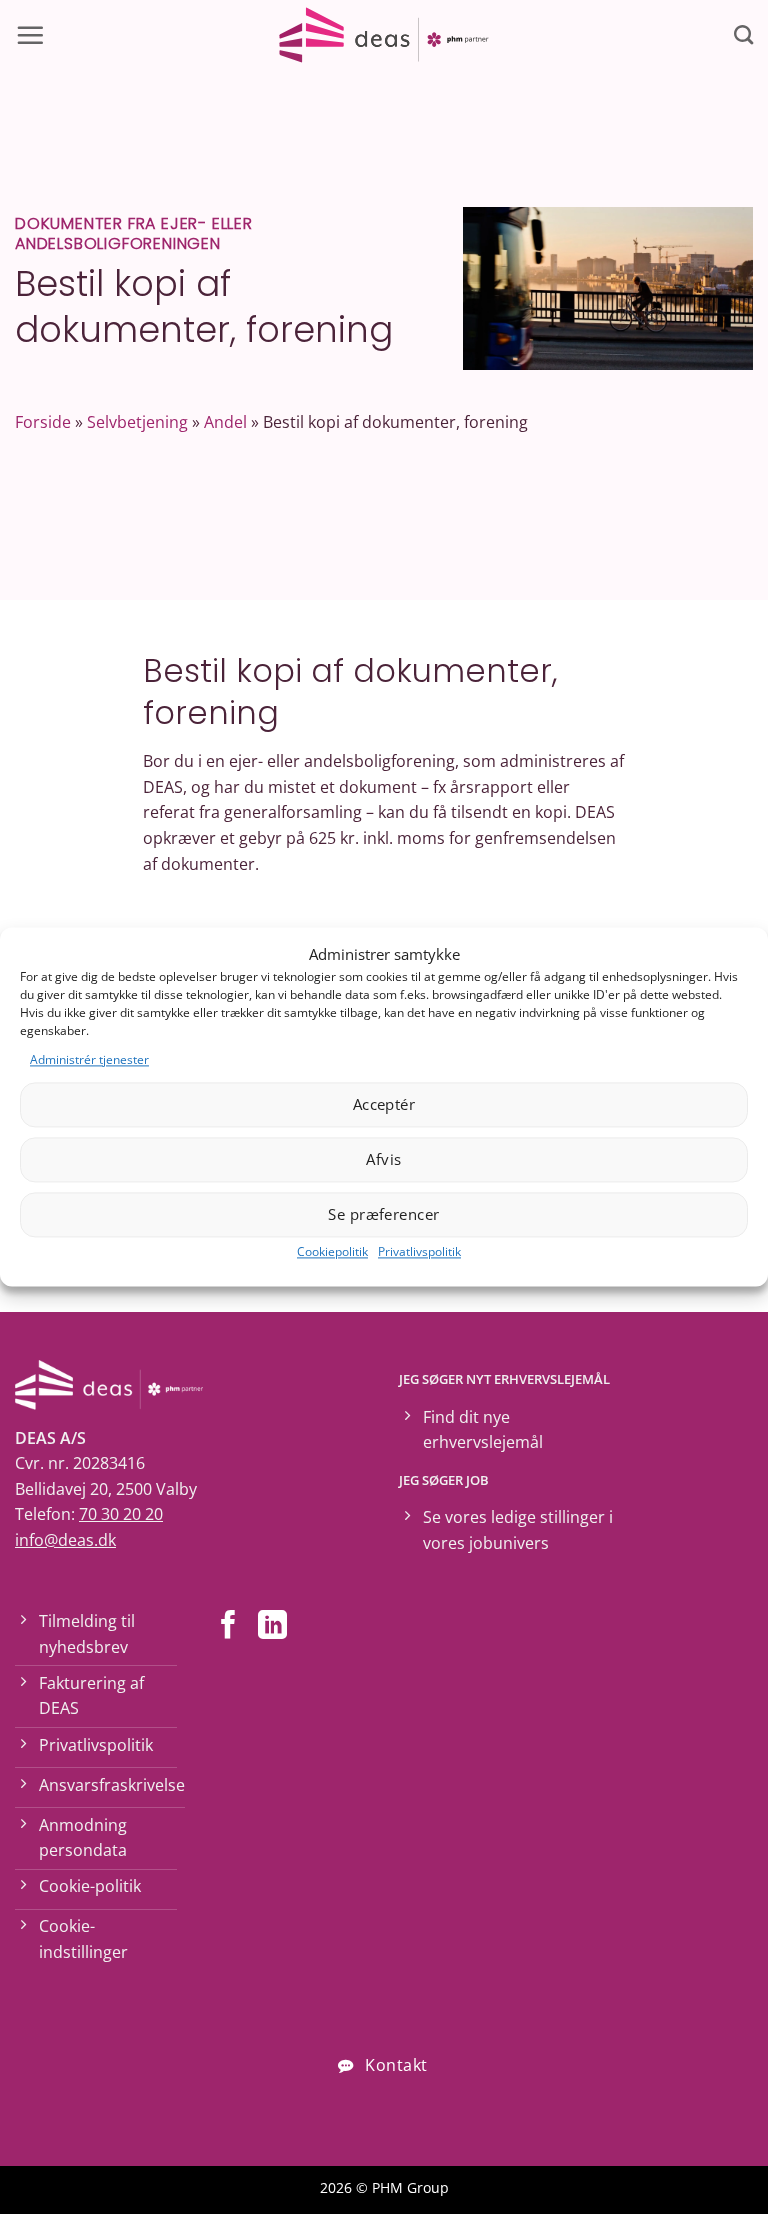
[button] (30, 35)
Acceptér (384, 1105)
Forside (43, 422)
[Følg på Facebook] (228, 1627)
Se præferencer (383, 1215)
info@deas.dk (65, 1540)
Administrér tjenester (89, 1059)
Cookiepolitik (332, 1251)
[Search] (743, 34)
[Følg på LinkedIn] (272, 1627)
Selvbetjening (137, 422)
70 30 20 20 (121, 1514)
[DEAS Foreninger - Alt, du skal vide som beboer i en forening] (384, 35)
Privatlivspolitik (419, 1251)
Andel (225, 422)
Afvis (383, 1160)
